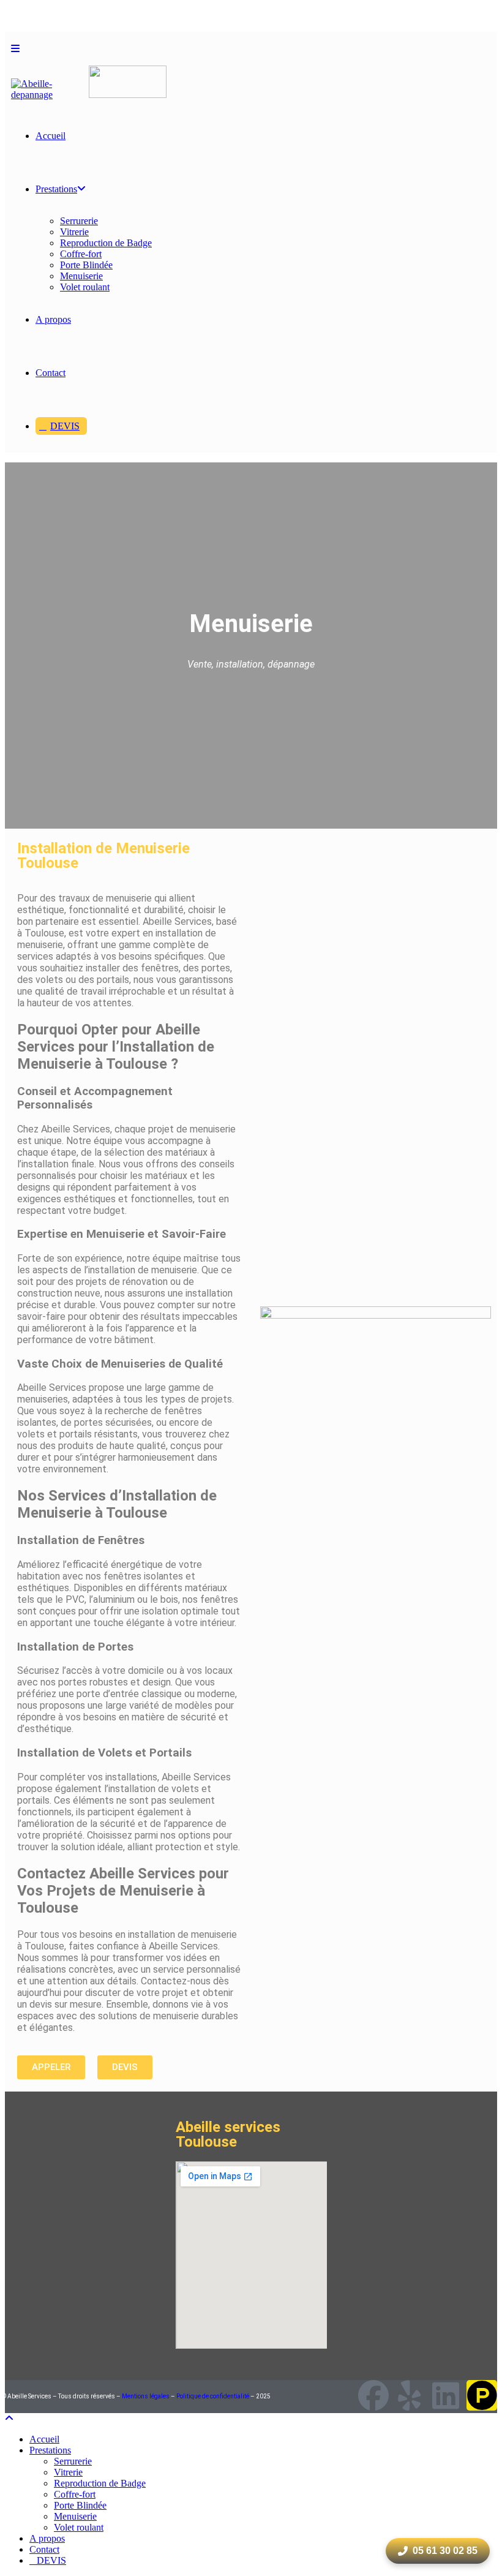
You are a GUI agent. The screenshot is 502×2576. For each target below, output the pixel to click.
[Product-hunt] (482, 2395)
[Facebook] (373, 2395)
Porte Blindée (80, 2505)
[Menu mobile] (15, 49)
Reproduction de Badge (100, 2483)
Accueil (44, 2439)
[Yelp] (410, 2395)
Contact (44, 2549)
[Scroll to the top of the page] (9, 2418)
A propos (47, 2538)
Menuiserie (75, 2516)
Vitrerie (68, 2472)
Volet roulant (79, 2527)
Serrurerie (73, 2461)
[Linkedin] (446, 2395)
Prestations (50, 2450)
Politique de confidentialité (213, 2396)
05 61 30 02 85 (445, 2551)
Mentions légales (146, 2396)
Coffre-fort (75, 2494)
